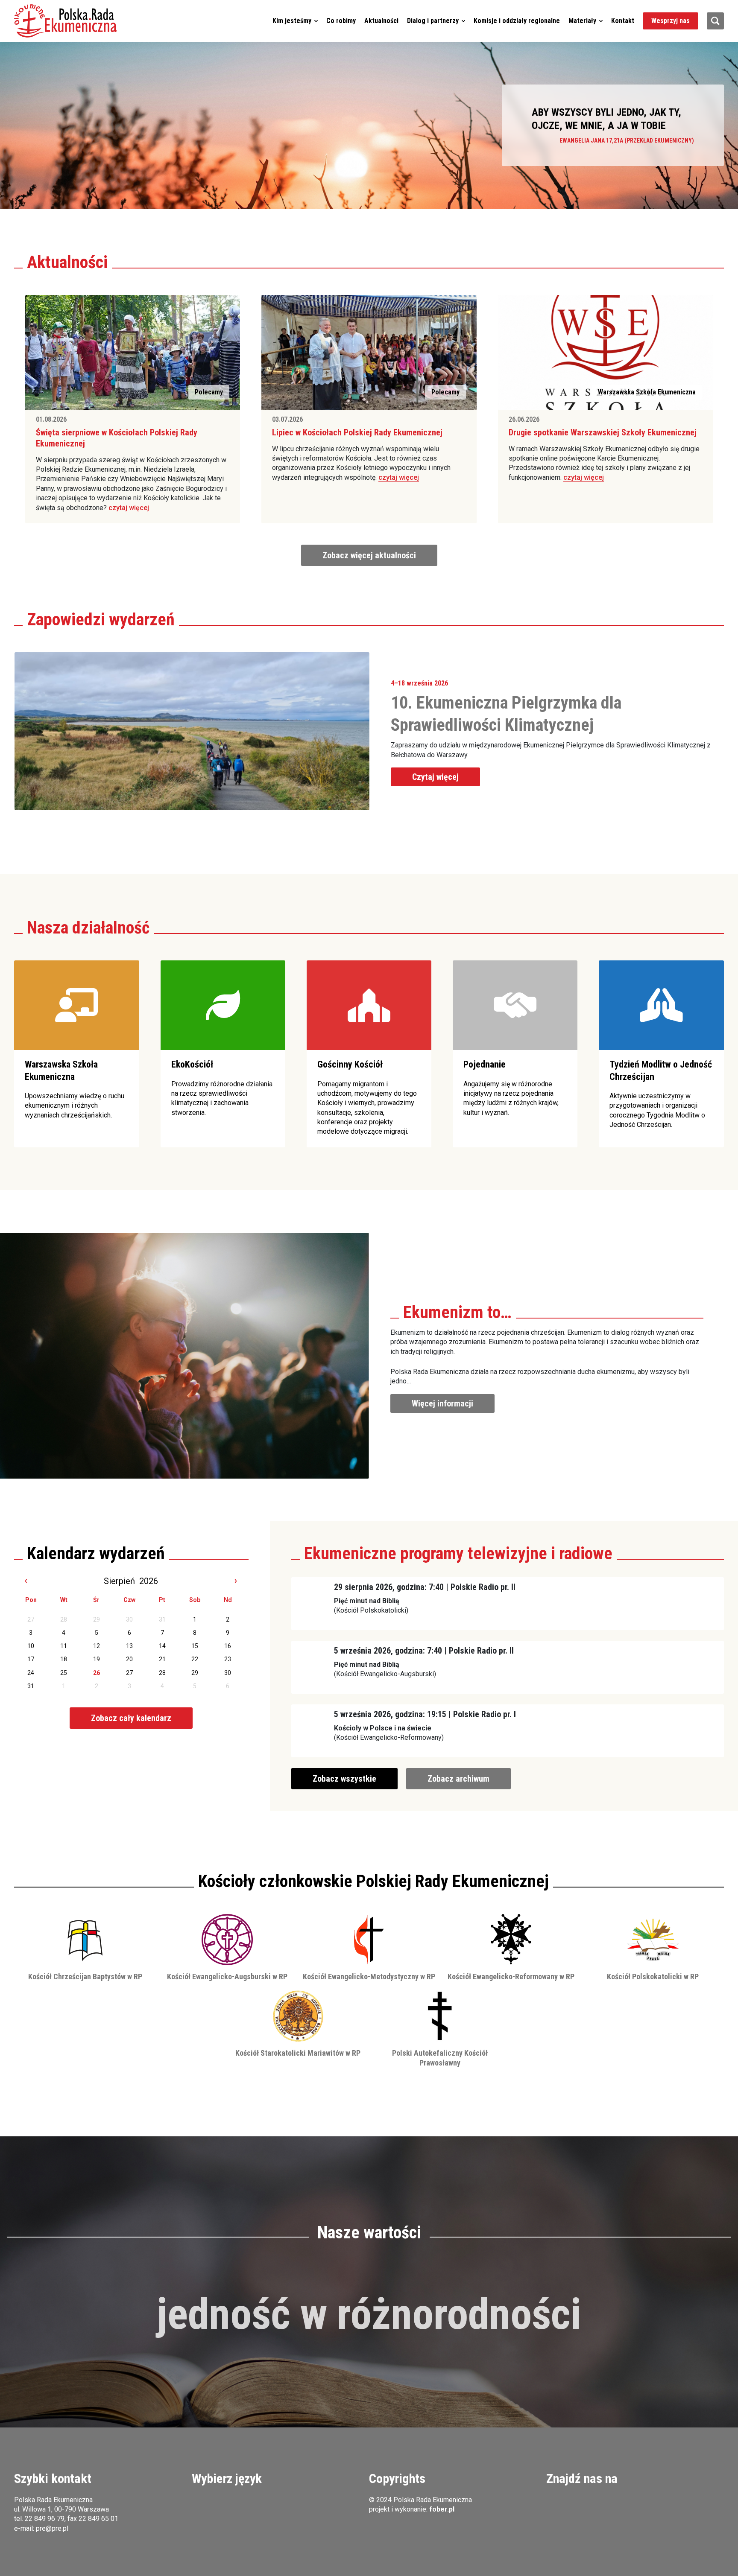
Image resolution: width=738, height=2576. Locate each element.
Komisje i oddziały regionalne (517, 21)
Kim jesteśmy (292, 21)
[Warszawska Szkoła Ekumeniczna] (605, 352)
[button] (65, 21)
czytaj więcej (129, 508)
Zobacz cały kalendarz (131, 1718)
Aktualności (381, 21)
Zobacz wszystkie (344, 1779)
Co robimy (341, 21)
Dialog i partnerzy (433, 21)
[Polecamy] (133, 352)
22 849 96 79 (45, 2519)
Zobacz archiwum (458, 1779)
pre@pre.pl (52, 2528)
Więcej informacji (442, 1403)
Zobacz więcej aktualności (369, 555)
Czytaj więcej (435, 777)
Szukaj (715, 21)
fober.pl (442, 2509)
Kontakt (623, 21)
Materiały (582, 21)
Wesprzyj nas (671, 21)
